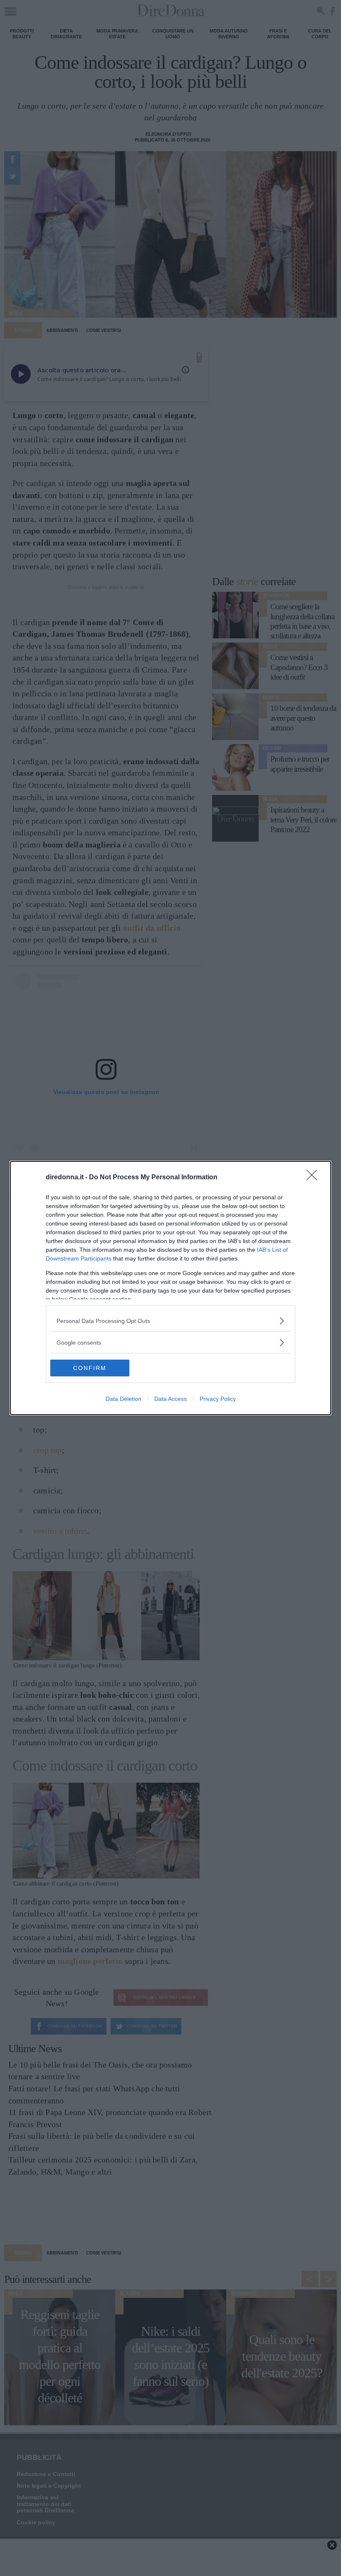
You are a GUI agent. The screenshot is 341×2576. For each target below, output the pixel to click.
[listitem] (170, 1321)
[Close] (314, 1178)
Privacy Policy (218, 1399)
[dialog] (170, 1288)
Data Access (170, 1399)
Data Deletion (124, 1399)
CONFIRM (90, 1368)
